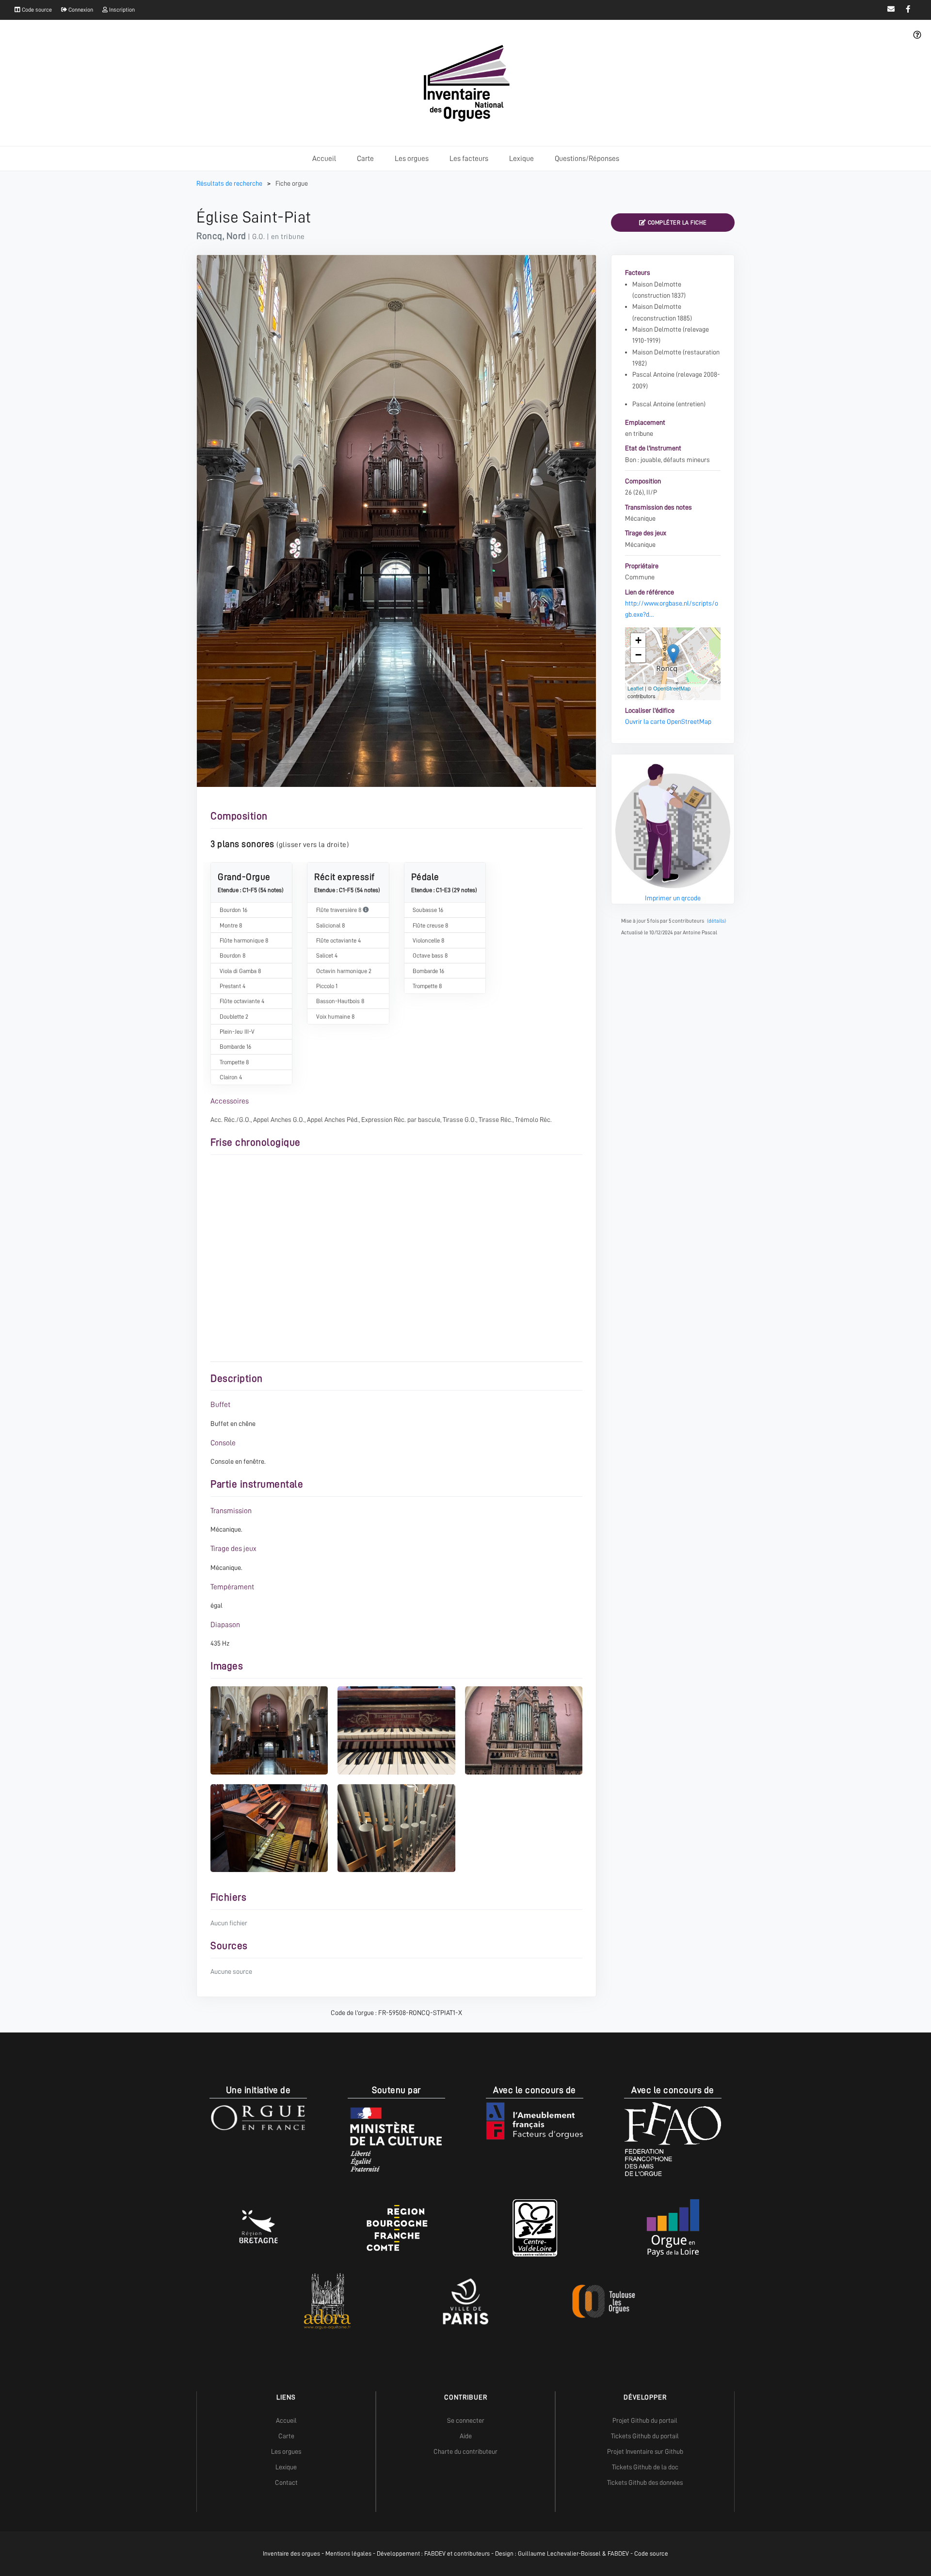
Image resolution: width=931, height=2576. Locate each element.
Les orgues (412, 159)
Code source (36, 10)
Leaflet (635, 688)
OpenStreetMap (672, 688)
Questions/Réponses (587, 159)
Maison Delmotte (657, 284)
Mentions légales (348, 2553)
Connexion (80, 10)
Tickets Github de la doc (645, 2467)
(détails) (716, 921)
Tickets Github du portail (645, 2436)
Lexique (522, 159)
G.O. (258, 237)
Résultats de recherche (230, 183)
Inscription (121, 10)
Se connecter (466, 2420)
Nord (236, 236)
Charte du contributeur (465, 2451)
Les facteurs (469, 159)
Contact (286, 2482)
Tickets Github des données (645, 2482)
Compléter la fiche (676, 223)
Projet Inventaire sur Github (645, 2451)
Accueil (324, 159)
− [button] (638, 655)
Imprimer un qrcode (673, 898)
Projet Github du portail (645, 2420)
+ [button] (638, 640)
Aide (466, 2436)
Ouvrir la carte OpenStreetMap (668, 721)
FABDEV (435, 2553)
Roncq (209, 236)
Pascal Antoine (653, 374)
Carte (365, 159)
